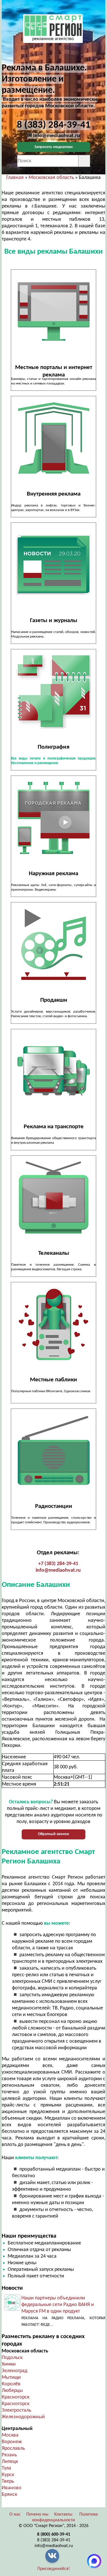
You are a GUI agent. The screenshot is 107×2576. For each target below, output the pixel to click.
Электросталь (16, 2410)
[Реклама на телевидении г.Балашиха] (53, 1198)
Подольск (12, 2358)
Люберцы (12, 2391)
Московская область (51, 178)
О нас (15, 2514)
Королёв (11, 2384)
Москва (10, 2435)
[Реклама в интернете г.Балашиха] (53, 312)
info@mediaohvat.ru (58, 1570)
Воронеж (12, 2442)
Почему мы (37, 2514)
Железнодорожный (23, 2417)
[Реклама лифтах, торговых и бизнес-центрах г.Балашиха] (53, 438)
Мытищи (11, 2377)
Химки (9, 2364)
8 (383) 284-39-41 (54, 2540)
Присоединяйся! (54, 2569)
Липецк (10, 2462)
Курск (8, 2475)
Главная (15, 178)
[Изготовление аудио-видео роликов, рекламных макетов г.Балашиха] (53, 944)
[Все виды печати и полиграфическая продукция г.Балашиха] (53, 691)
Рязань (9, 2455)
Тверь (8, 2481)
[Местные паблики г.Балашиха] (53, 1324)
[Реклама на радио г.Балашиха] (53, 1451)
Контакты (63, 2514)
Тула (6, 2468)
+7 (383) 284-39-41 (58, 1564)
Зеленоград (15, 2371)
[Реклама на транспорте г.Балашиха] (53, 1071)
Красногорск (16, 2397)
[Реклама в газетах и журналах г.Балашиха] (53, 565)
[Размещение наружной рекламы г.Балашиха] (53, 818)
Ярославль (13, 2448)
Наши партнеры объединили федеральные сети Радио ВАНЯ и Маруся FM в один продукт (58, 2305)
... (52, 2325)
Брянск (9, 2495)
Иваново (12, 2488)
